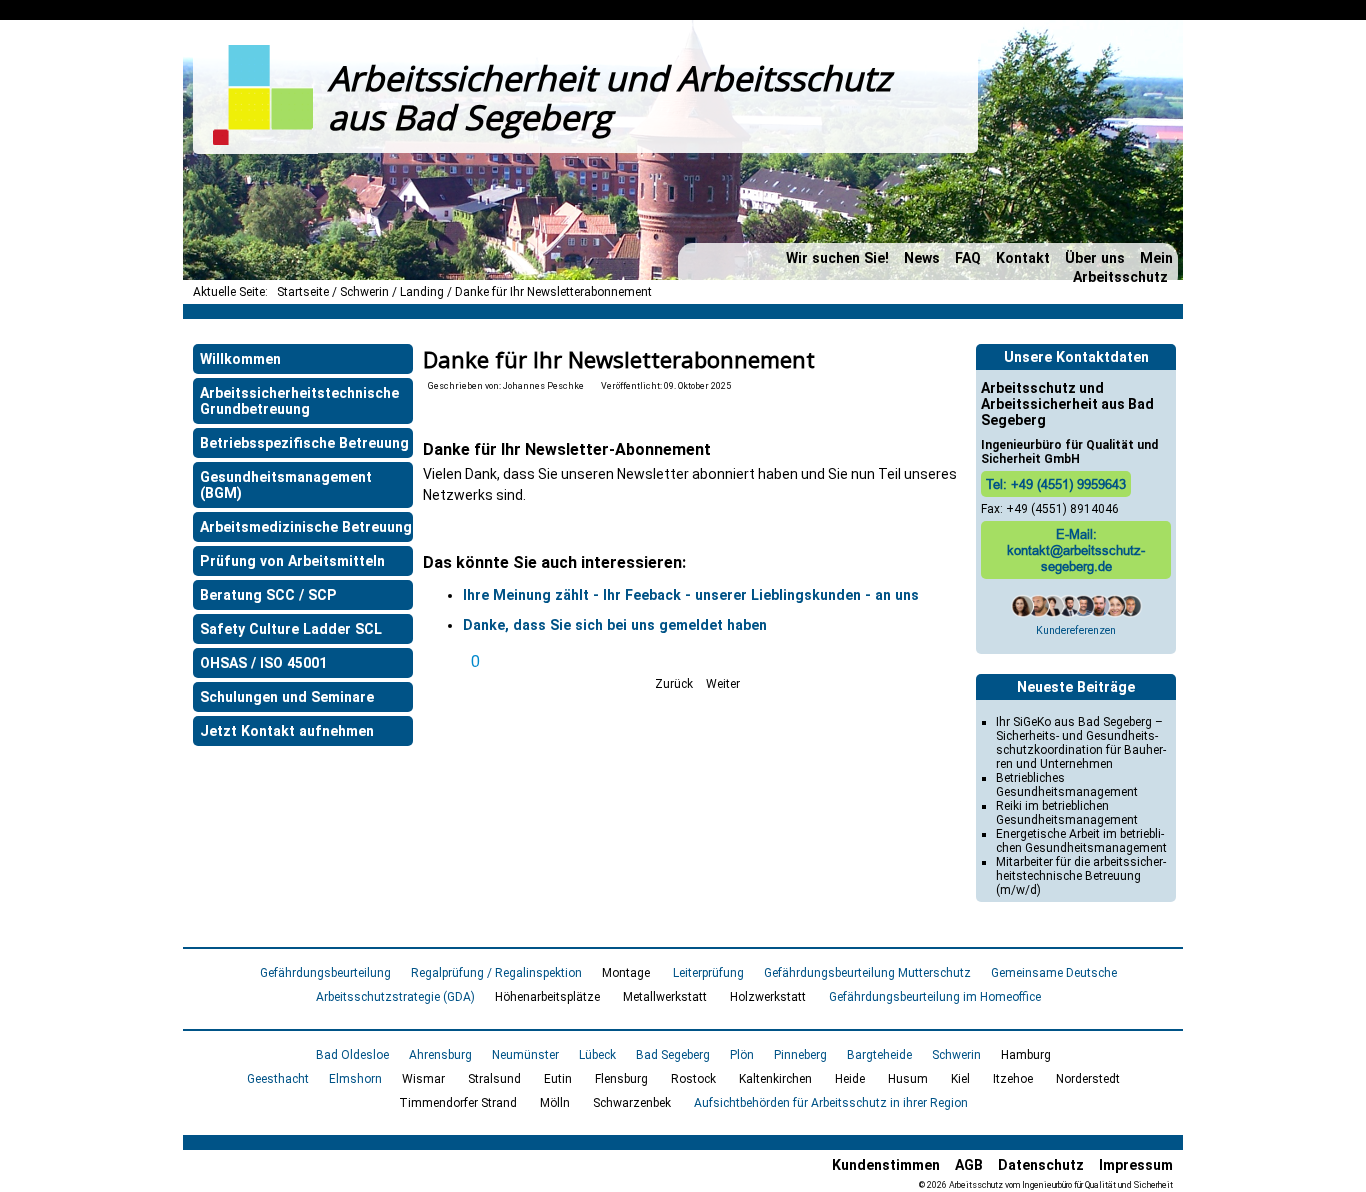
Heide (850, 1079)
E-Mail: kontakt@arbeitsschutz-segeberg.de (1076, 550)
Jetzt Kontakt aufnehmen (287, 731)
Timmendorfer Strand (458, 1103)
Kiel (960, 1079)
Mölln (555, 1103)
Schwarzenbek (632, 1103)
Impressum (1136, 1165)
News (922, 258)
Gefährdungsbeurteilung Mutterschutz (867, 973)
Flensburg (621, 1079)
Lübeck (597, 1055)
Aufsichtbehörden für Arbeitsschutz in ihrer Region (831, 1103)
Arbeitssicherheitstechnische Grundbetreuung (299, 401)
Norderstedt (1088, 1079)
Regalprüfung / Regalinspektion (496, 973)
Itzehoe (1013, 1079)
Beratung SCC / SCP (268, 595)
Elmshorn (355, 1079)
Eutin (558, 1079)
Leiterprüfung (708, 973)
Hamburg (1026, 1055)
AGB (969, 1165)
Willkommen (240, 359)
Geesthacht (278, 1079)
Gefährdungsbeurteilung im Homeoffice (935, 997)
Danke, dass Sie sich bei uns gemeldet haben (615, 625)
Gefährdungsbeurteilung (325, 973)
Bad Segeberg (673, 1055)
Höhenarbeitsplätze (547, 997)
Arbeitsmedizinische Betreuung (306, 527)
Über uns (1095, 258)
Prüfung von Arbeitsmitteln (292, 561)
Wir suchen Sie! (837, 258)
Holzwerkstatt (768, 997)
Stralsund (494, 1079)
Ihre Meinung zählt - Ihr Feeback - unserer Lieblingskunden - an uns (691, 595)
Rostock (693, 1079)
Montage (626, 973)
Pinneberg (800, 1055)
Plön (742, 1055)
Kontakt (1023, 258)
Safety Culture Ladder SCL (291, 629)
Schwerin (956, 1055)
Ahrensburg (440, 1055)
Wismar (423, 1079)
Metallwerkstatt (665, 997)
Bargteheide (879, 1055)
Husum (908, 1079)
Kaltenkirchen (775, 1079)
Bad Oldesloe (352, 1055)
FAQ (968, 258)
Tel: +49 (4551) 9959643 (1056, 484)
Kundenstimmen (886, 1165)
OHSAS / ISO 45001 (263, 663)
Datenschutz (1041, 1165)
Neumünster (525, 1055)
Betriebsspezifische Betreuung (304, 443)
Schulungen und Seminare (287, 697)
